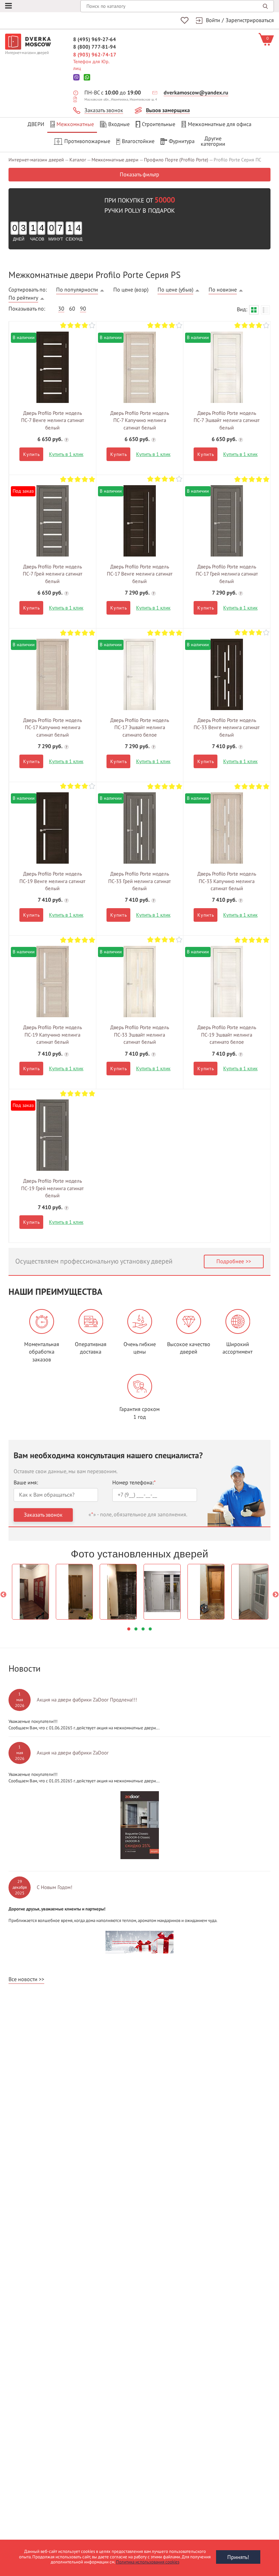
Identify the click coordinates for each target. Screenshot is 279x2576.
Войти (213, 20)
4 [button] (150, 1629)
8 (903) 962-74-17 (95, 55)
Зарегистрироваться (250, 20)
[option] (30, 1592)
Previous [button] (3, 1595)
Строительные (159, 124)
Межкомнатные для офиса (220, 124)
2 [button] (136, 1629)
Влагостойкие (138, 141)
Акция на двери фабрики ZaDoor (73, 1753)
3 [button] (143, 1629)
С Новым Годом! (55, 1887)
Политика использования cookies (148, 2562)
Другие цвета (53, 365)
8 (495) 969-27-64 (95, 39)
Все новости (23, 1979)
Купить (31, 454)
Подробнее (230, 1261)
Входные (119, 124)
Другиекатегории (213, 141)
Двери (36, 124)
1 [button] (129, 1629)
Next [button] (276, 1595)
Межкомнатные (75, 124)
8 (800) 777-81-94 (95, 47)
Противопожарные (87, 141)
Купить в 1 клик (66, 454)
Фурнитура (182, 141)
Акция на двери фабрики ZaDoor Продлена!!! (87, 1700)
